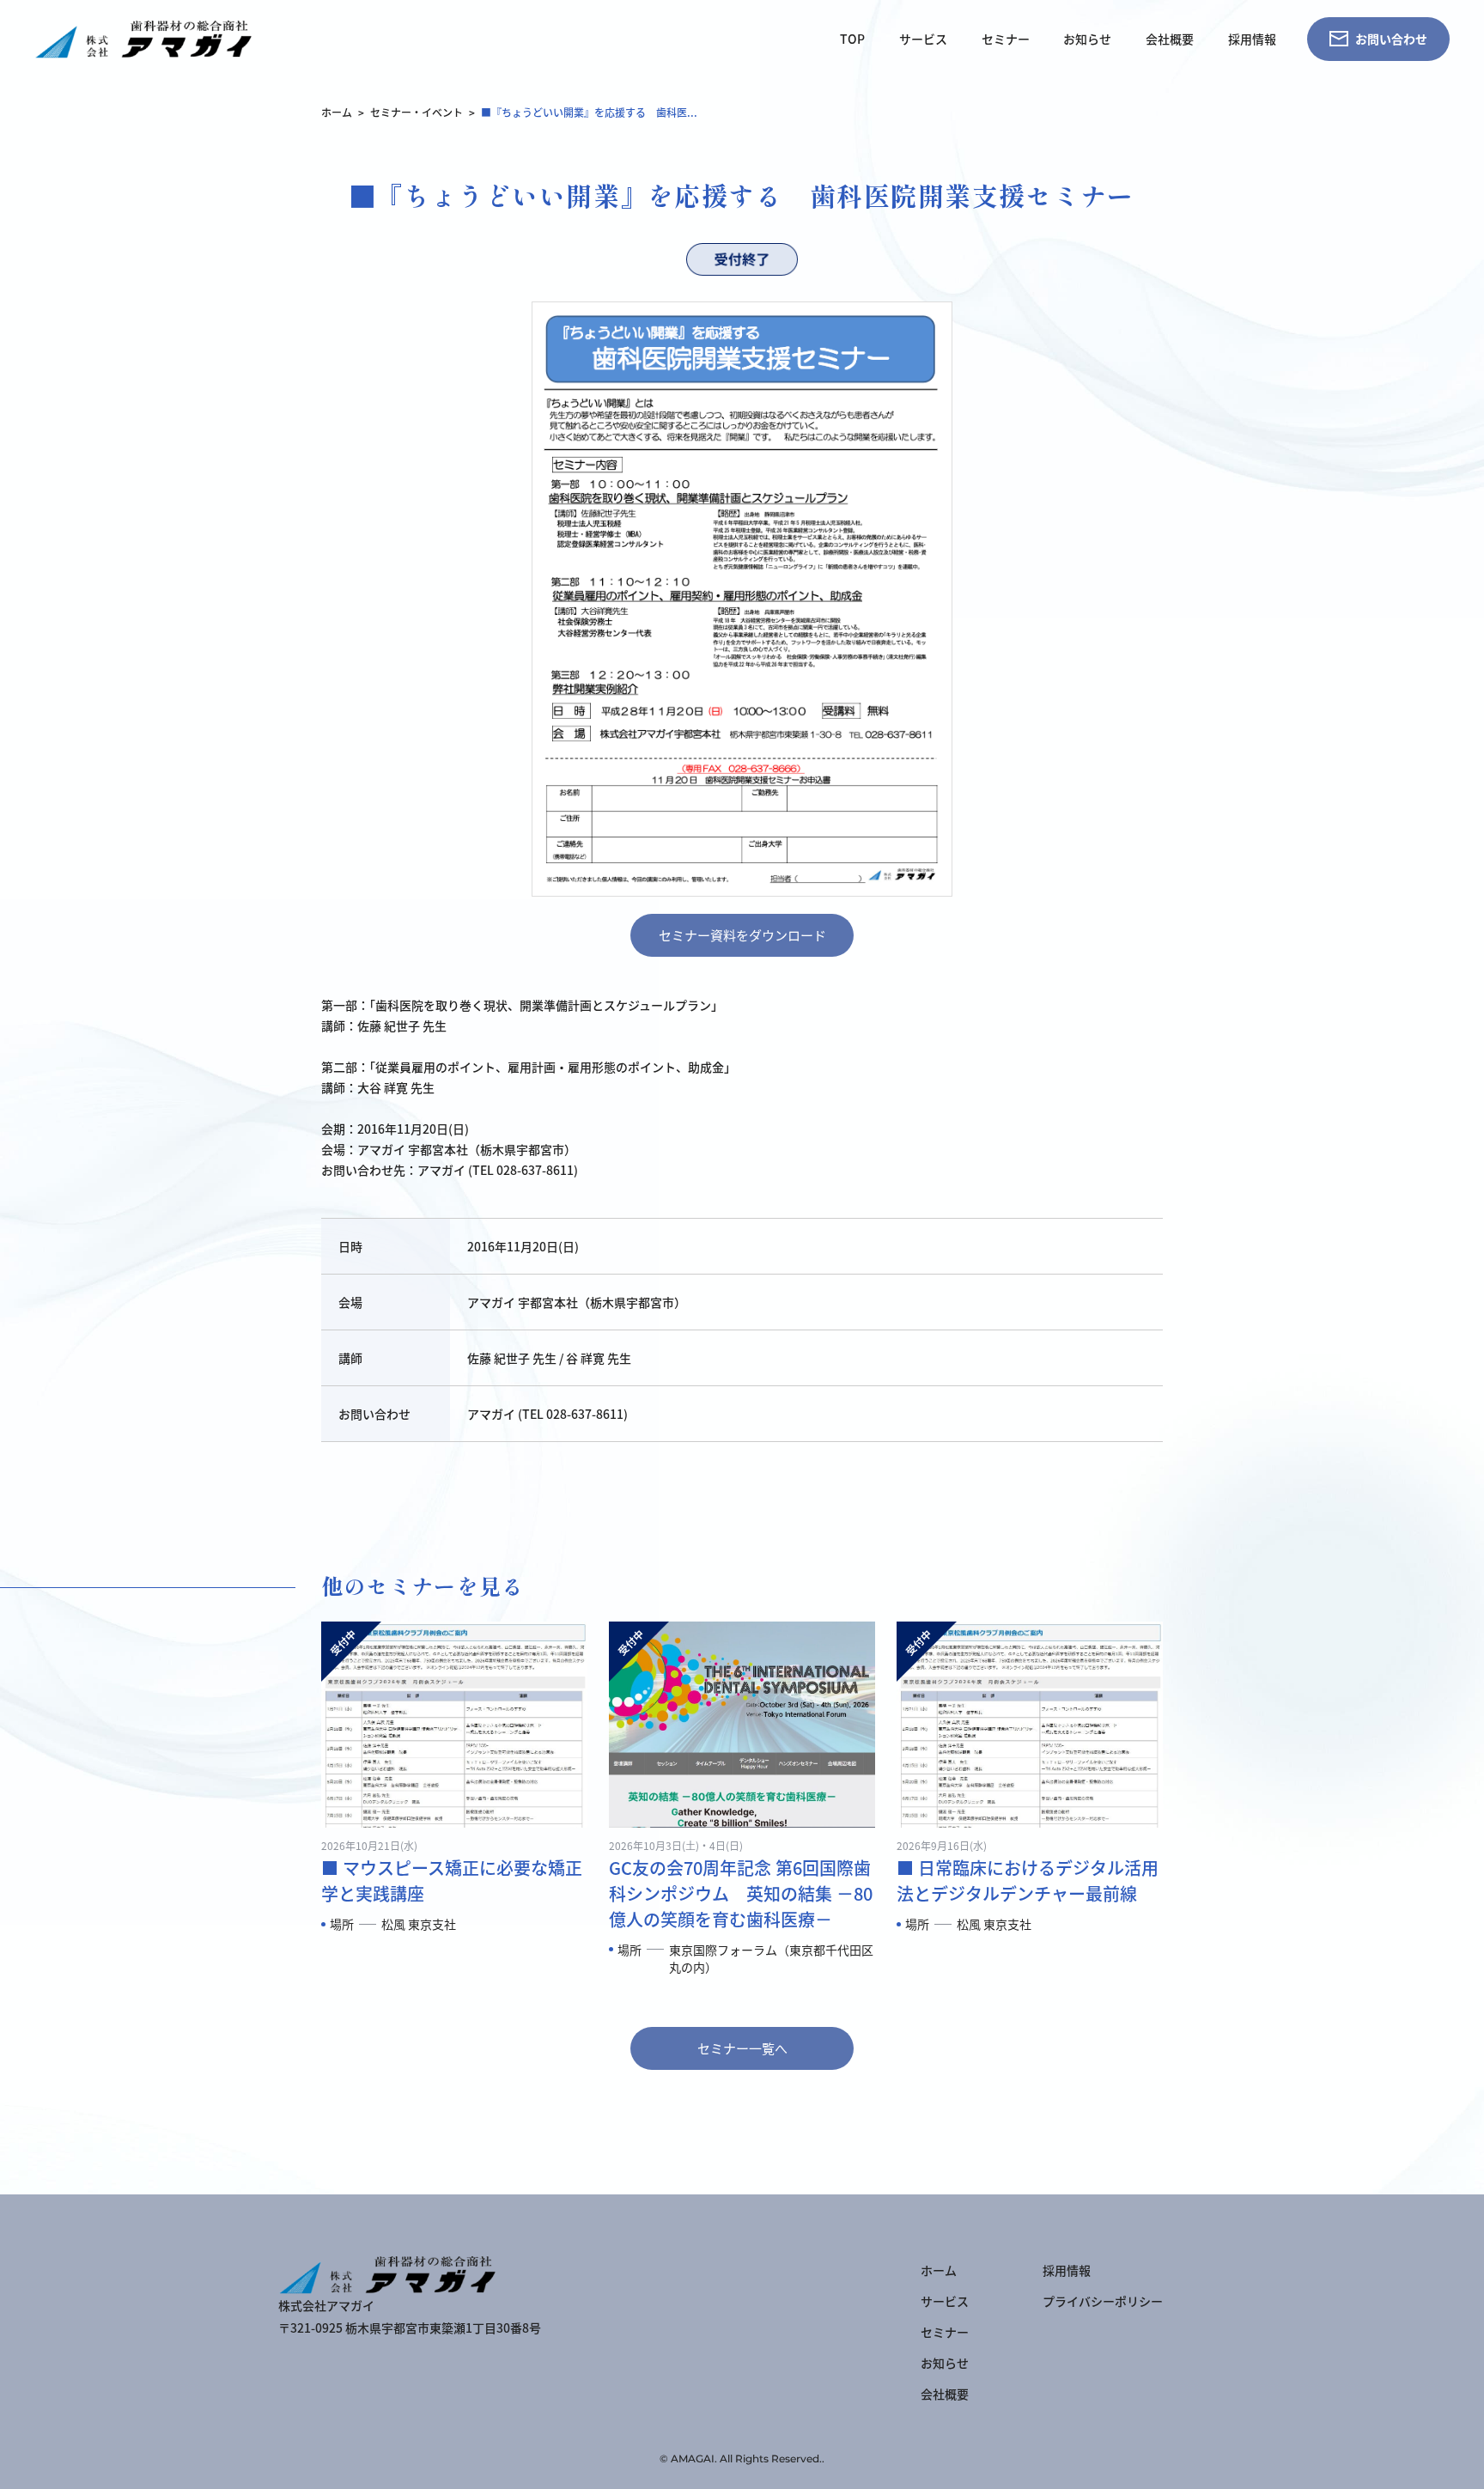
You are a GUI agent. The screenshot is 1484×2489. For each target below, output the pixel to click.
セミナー (1006, 39)
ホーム (337, 112)
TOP (852, 39)
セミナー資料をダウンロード (742, 935)
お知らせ (1087, 39)
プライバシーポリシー (1103, 2301)
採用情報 (1252, 39)
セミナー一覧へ (742, 2048)
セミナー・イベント (417, 112)
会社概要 (1170, 39)
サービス (923, 39)
